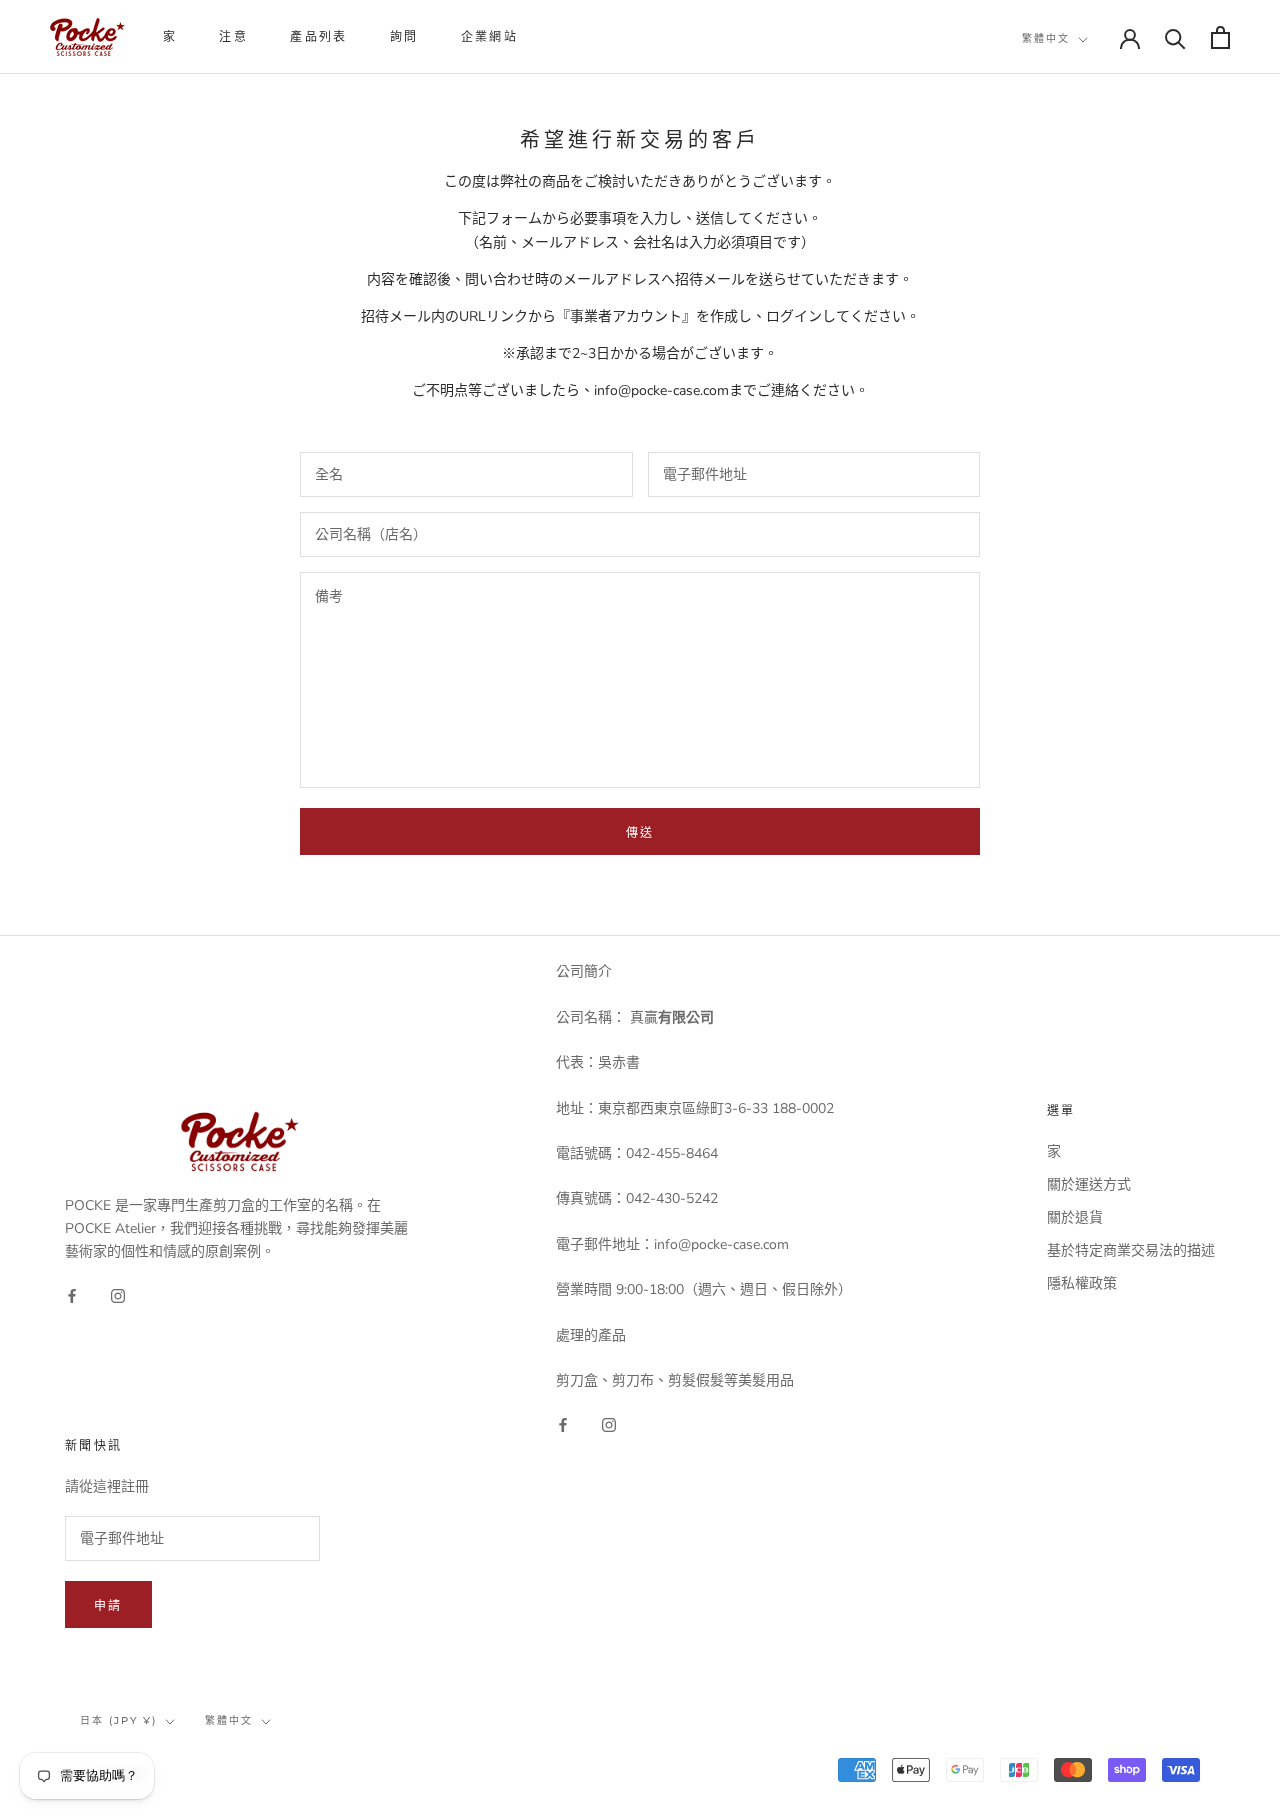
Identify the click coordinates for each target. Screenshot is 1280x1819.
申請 (108, 1605)
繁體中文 (1046, 38)
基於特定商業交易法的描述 (1131, 1250)
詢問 (404, 36)
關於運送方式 (1089, 1184)
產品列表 (319, 36)
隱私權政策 (1082, 1283)
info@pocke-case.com (661, 390)
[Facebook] (72, 1294)
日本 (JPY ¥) (118, 1720)
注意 (233, 36)
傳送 (640, 832)
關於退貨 (1075, 1217)
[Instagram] (118, 1294)
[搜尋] (1175, 37)
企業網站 (490, 36)
